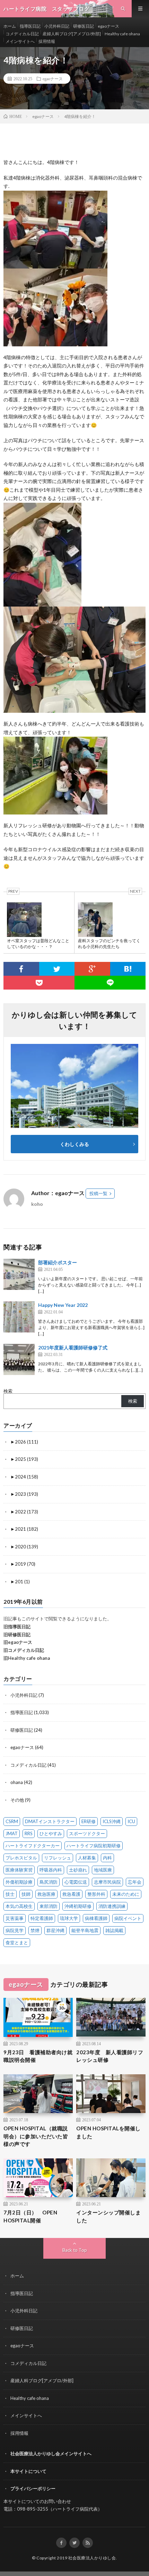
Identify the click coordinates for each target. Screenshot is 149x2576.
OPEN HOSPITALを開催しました (108, 2132)
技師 (26, 1894)
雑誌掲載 (114, 1930)
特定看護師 (42, 1918)
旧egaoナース (18, 1642)
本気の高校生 (19, 1906)
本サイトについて (28, 2471)
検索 (8, 1391)
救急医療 (46, 1894)
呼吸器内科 (51, 1870)
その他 (17, 1800)
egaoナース (108, 26)
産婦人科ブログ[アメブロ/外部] (72, 34)
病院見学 (15, 1930)
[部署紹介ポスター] (19, 1274)
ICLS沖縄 (112, 1821)
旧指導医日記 (17, 1627)
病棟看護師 (96, 1918)
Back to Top (75, 2250)
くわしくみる (77, 1144)
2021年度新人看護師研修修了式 (73, 1348)
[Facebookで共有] (21, 969)
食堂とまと (17, 1942)
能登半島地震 (85, 1930)
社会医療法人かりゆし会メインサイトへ (51, 2454)
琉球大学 (69, 1918)
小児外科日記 (57, 26)
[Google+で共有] (92, 969)
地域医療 (103, 1870)
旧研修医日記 (17, 1635)
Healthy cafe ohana (122, 34)
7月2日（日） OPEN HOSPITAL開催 (30, 2216)
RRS (29, 1833)
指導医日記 (30, 26)
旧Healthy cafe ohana (27, 1658)
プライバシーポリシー (33, 2488)
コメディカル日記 (22, 34)
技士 (10, 1894)
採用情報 (47, 41)
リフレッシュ (58, 1858)
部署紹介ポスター (58, 1262)
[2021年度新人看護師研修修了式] (19, 1359)
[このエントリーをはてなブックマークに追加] (128, 969)
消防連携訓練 (112, 1906)
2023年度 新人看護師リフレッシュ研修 (110, 2056)
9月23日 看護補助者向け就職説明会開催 (38, 2056)
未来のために (126, 1894)
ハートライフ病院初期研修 (94, 1846)
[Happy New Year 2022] (19, 1317)
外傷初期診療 (19, 1882)
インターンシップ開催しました (108, 2216)
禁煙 (35, 1930)
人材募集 (87, 1858)
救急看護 (71, 1894)
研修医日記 (84, 26)
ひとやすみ (51, 1833)
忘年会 (135, 1882)
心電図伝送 (76, 1882)
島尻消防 (49, 1882)
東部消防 (49, 1906)
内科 (107, 1858)
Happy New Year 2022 (63, 1305)
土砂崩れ (78, 1870)
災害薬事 (15, 1918)
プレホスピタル (21, 1858)
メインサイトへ (20, 41)
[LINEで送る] (110, 983)
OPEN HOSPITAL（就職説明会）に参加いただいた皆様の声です (36, 2136)
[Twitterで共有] (57, 969)
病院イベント (128, 1918)
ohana (17, 1782)
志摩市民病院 (107, 1882)
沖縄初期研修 (78, 1906)
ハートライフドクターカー (33, 1846)
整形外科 (96, 1894)
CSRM (12, 1821)
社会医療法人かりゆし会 (92, 2558)
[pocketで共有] (39, 983)
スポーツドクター (87, 1833)
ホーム (10, 26)
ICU (131, 1821)
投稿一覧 (98, 1193)
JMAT (12, 1833)
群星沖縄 (55, 1930)
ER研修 (89, 1821)
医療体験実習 (19, 1870)
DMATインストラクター (50, 1821)
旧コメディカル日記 (24, 1650)
